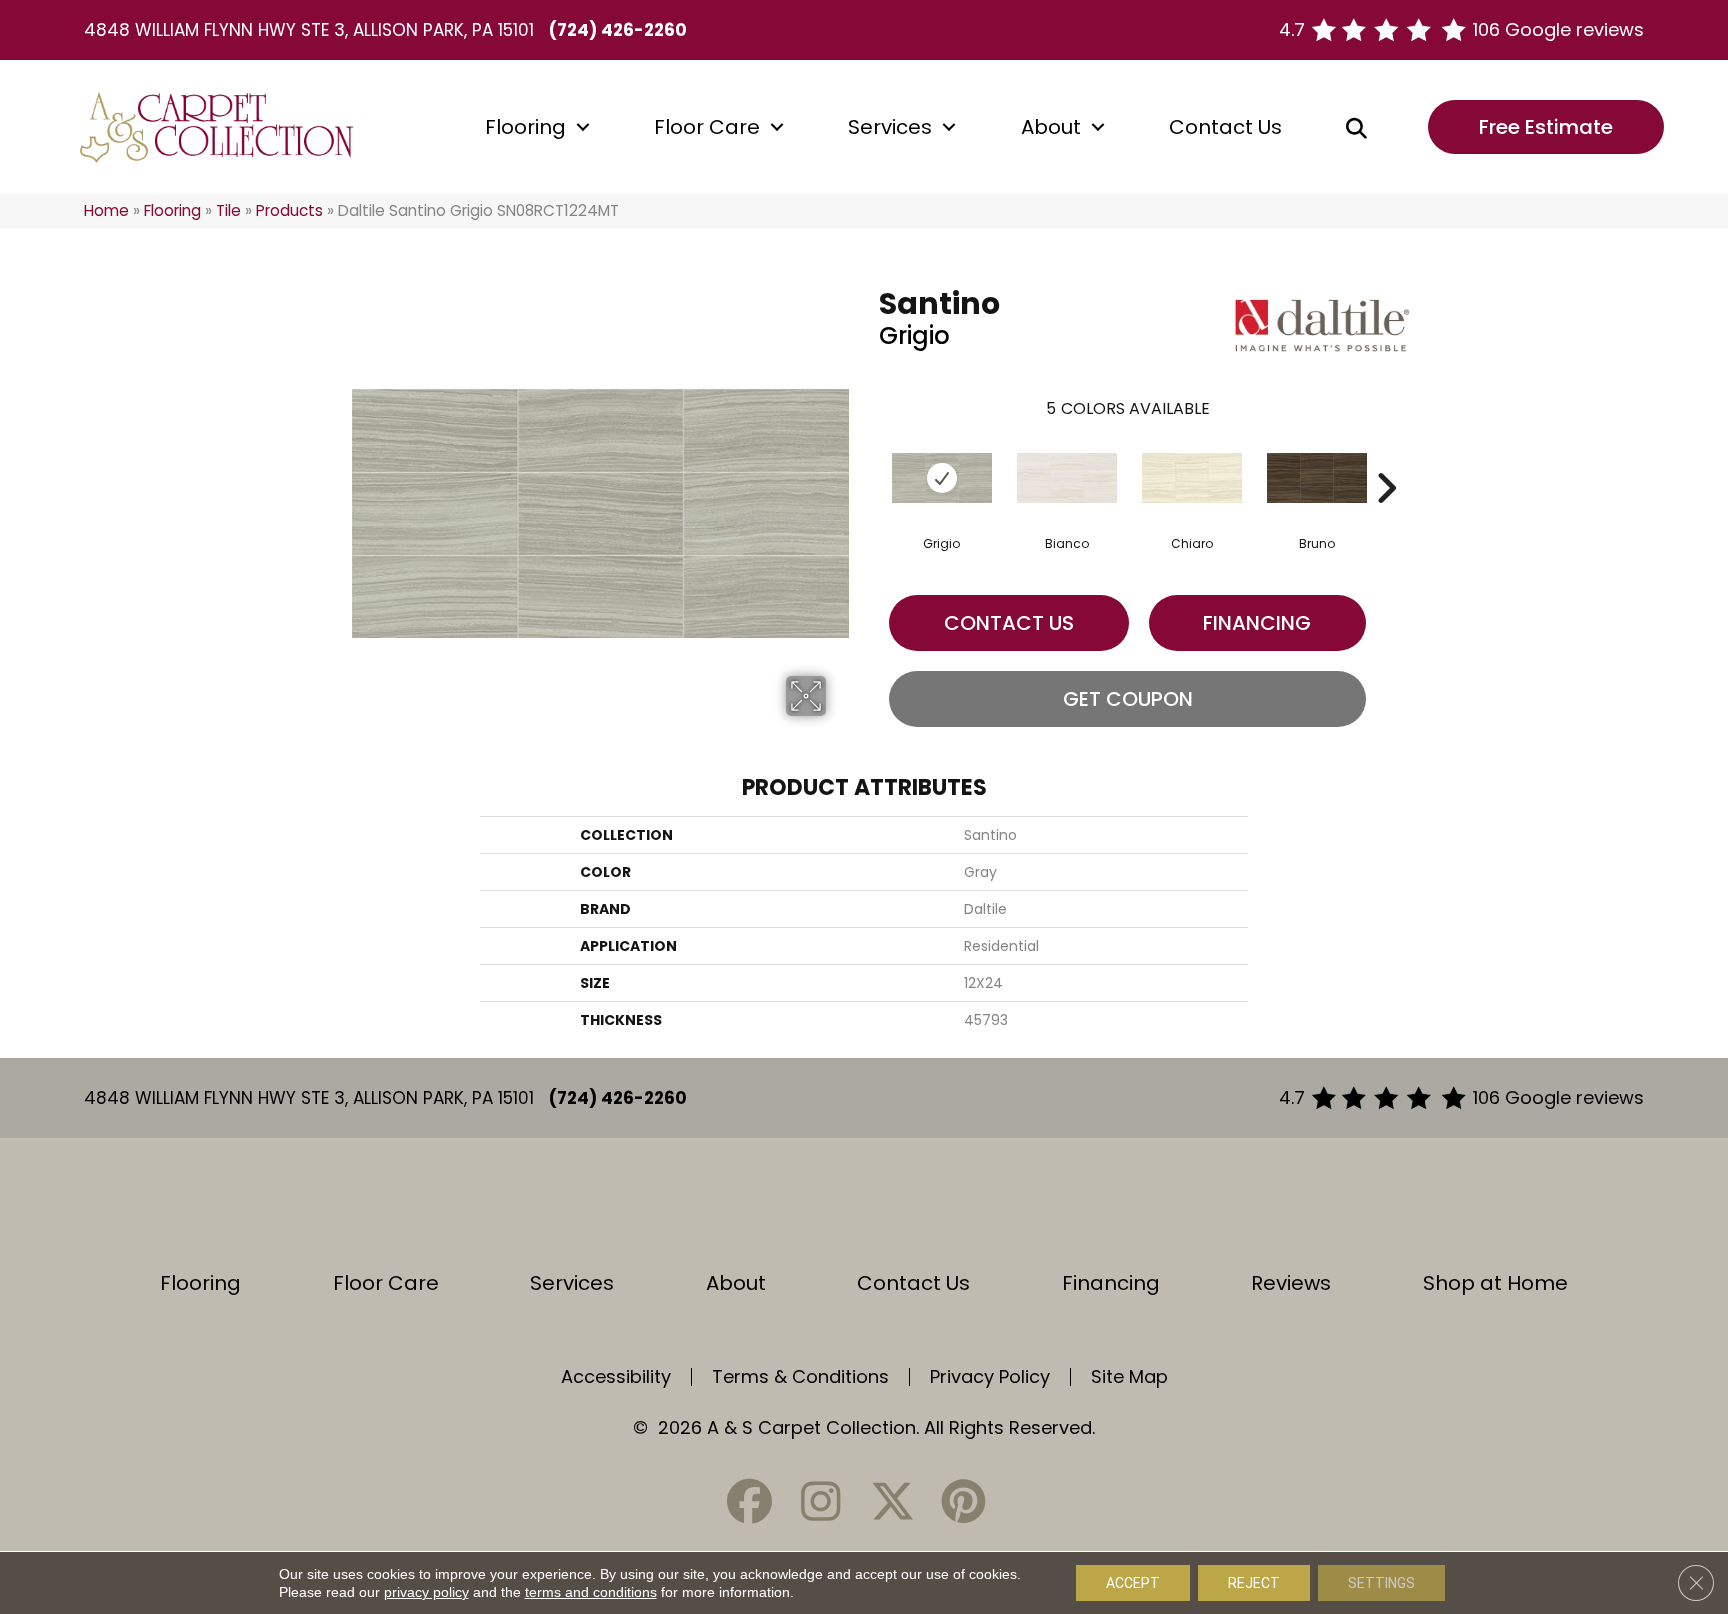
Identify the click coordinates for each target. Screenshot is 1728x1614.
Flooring (525, 127)
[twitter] (892, 1501)
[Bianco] (1067, 478)
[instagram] (821, 1501)
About (1051, 127)
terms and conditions (591, 1592)
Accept (1133, 1583)
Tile (228, 210)
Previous (869, 458)
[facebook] (750, 1501)
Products (289, 210)
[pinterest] (963, 1501)
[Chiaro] (1192, 478)
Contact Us (1225, 127)
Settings (1381, 1583)
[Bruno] (1317, 478)
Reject (1254, 1583)
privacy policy (426, 1592)
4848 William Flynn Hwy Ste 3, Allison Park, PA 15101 (309, 30)
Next (1386, 458)
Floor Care (707, 127)
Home (106, 210)
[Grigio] (942, 478)
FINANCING (1257, 623)
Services (890, 127)
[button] (583, 127)
